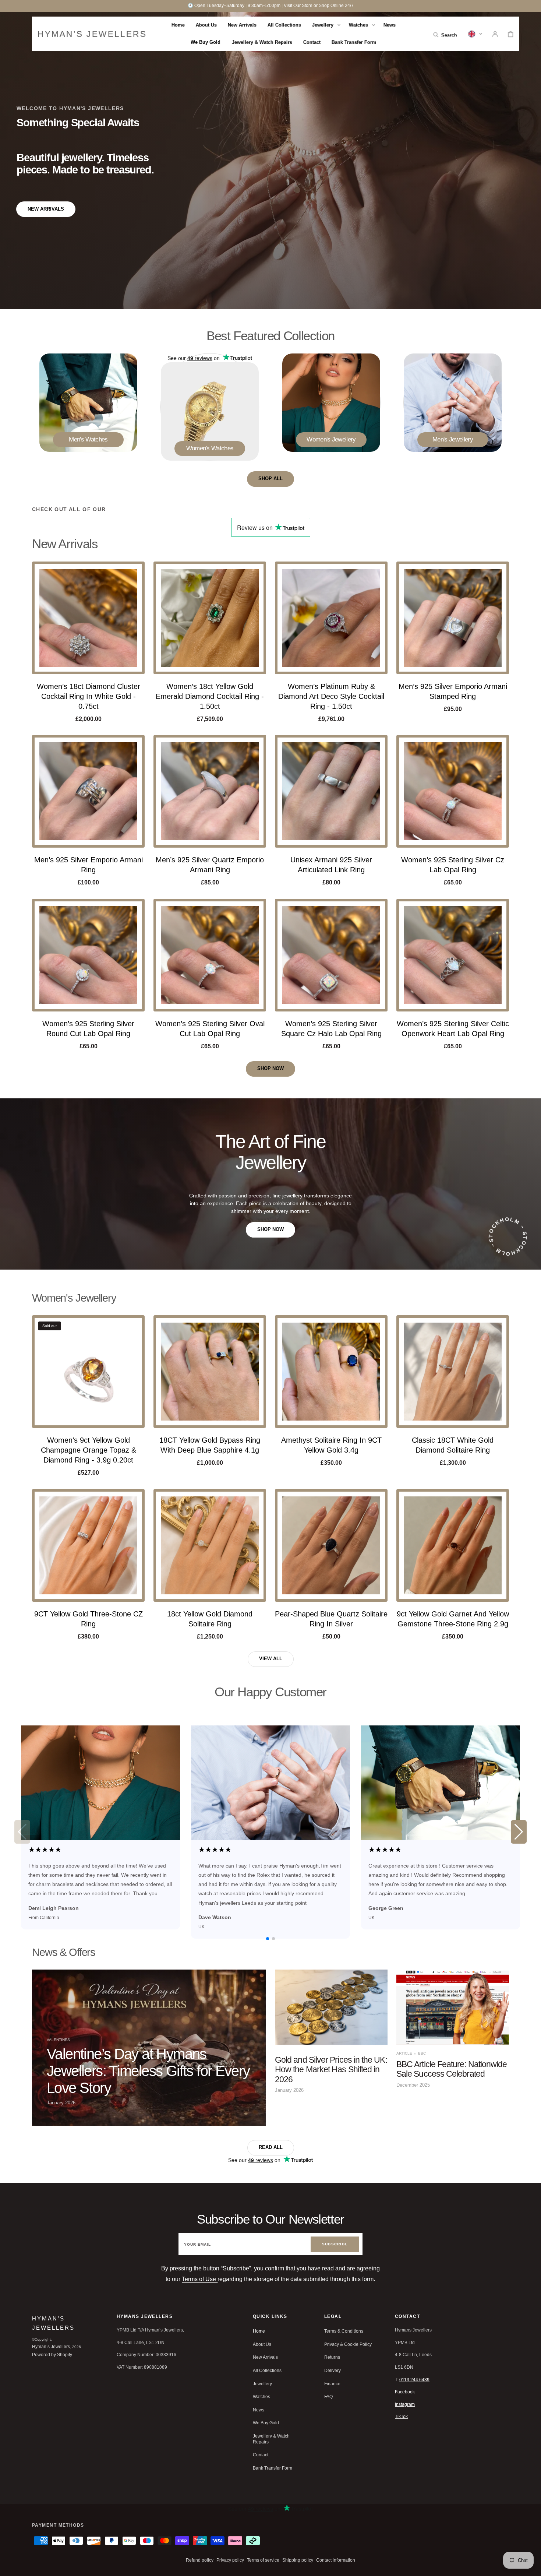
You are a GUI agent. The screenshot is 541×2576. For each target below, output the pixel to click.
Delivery (333, 2371)
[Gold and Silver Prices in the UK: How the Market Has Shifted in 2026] (331, 2048)
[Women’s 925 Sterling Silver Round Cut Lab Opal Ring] (88, 955)
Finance (332, 2384)
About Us (262, 2344)
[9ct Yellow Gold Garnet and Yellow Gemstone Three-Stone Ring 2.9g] (453, 1545)
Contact (261, 2455)
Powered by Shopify (52, 2355)
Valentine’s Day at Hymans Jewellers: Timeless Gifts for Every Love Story (148, 2071)
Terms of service (263, 2560)
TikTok (401, 2417)
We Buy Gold (266, 2423)
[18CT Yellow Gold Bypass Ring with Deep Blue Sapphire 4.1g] (210, 1372)
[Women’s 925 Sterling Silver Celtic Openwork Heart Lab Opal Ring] (453, 955)
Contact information (336, 2560)
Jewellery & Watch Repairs (271, 2439)
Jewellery (262, 2384)
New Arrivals (265, 2357)
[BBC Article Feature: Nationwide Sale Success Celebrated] (453, 2048)
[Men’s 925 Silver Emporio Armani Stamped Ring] (453, 618)
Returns (332, 2357)
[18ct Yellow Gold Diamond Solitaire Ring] (210, 1545)
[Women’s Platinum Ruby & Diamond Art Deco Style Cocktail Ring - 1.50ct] (331, 618)
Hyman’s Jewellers (51, 2347)
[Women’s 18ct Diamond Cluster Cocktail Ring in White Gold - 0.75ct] (88, 618)
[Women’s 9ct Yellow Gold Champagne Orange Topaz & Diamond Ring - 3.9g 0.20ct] (88, 1372)
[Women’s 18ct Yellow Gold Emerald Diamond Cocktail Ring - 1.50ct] (210, 618)
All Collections (267, 2371)
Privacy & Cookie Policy (348, 2344)
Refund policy (200, 2560)
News (259, 2410)
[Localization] (475, 34)
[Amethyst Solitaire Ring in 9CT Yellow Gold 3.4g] (331, 1372)
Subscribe (335, 2244)
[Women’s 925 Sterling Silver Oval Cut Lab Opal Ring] (210, 955)
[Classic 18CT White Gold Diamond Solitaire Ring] (453, 1372)
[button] (445, 34)
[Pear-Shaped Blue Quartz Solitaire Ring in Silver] (331, 1545)
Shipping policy (298, 2560)
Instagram (405, 2404)
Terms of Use (200, 2279)
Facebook (405, 2392)
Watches (261, 2397)
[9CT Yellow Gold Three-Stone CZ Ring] (88, 1545)
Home (259, 2331)
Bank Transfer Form (273, 2468)
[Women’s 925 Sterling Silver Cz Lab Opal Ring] (453, 791)
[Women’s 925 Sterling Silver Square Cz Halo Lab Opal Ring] (331, 955)
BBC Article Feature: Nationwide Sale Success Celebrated (452, 2069)
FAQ (328, 2397)
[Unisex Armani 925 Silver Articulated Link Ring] (331, 791)
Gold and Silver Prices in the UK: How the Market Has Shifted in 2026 (331, 2070)
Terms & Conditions (344, 2331)
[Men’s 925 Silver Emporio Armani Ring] (88, 791)
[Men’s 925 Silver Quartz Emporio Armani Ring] (210, 791)
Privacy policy (230, 2560)
